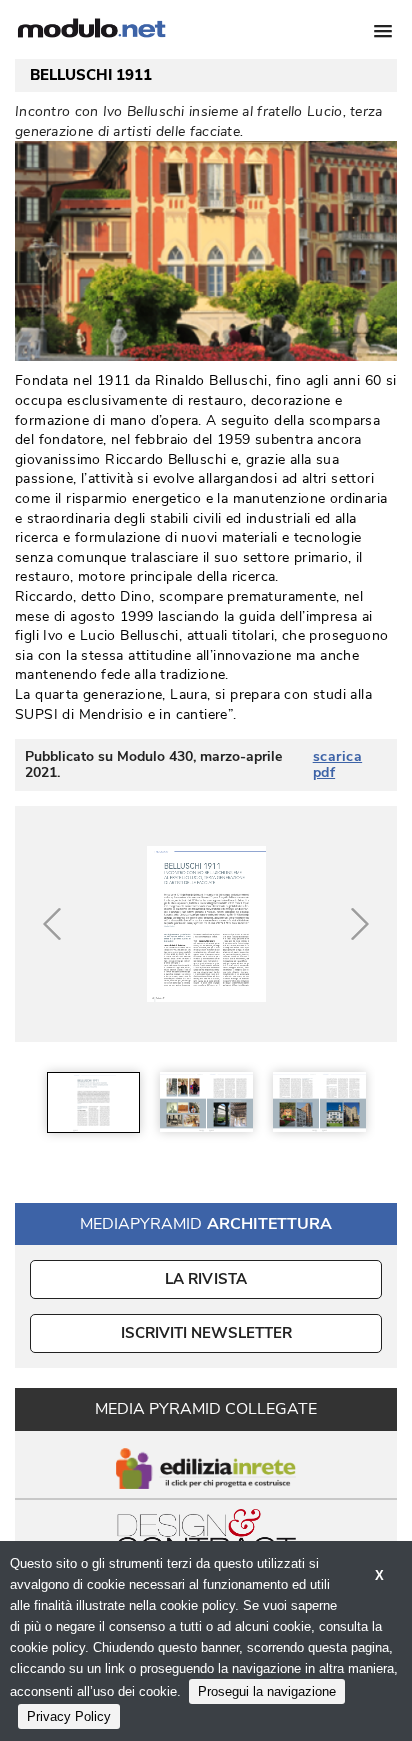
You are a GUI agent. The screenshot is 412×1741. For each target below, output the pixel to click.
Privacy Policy (69, 1716)
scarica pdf (338, 765)
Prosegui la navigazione (267, 1691)
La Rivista (206, 1279)
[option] (93, 1102)
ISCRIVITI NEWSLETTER (206, 1333)
